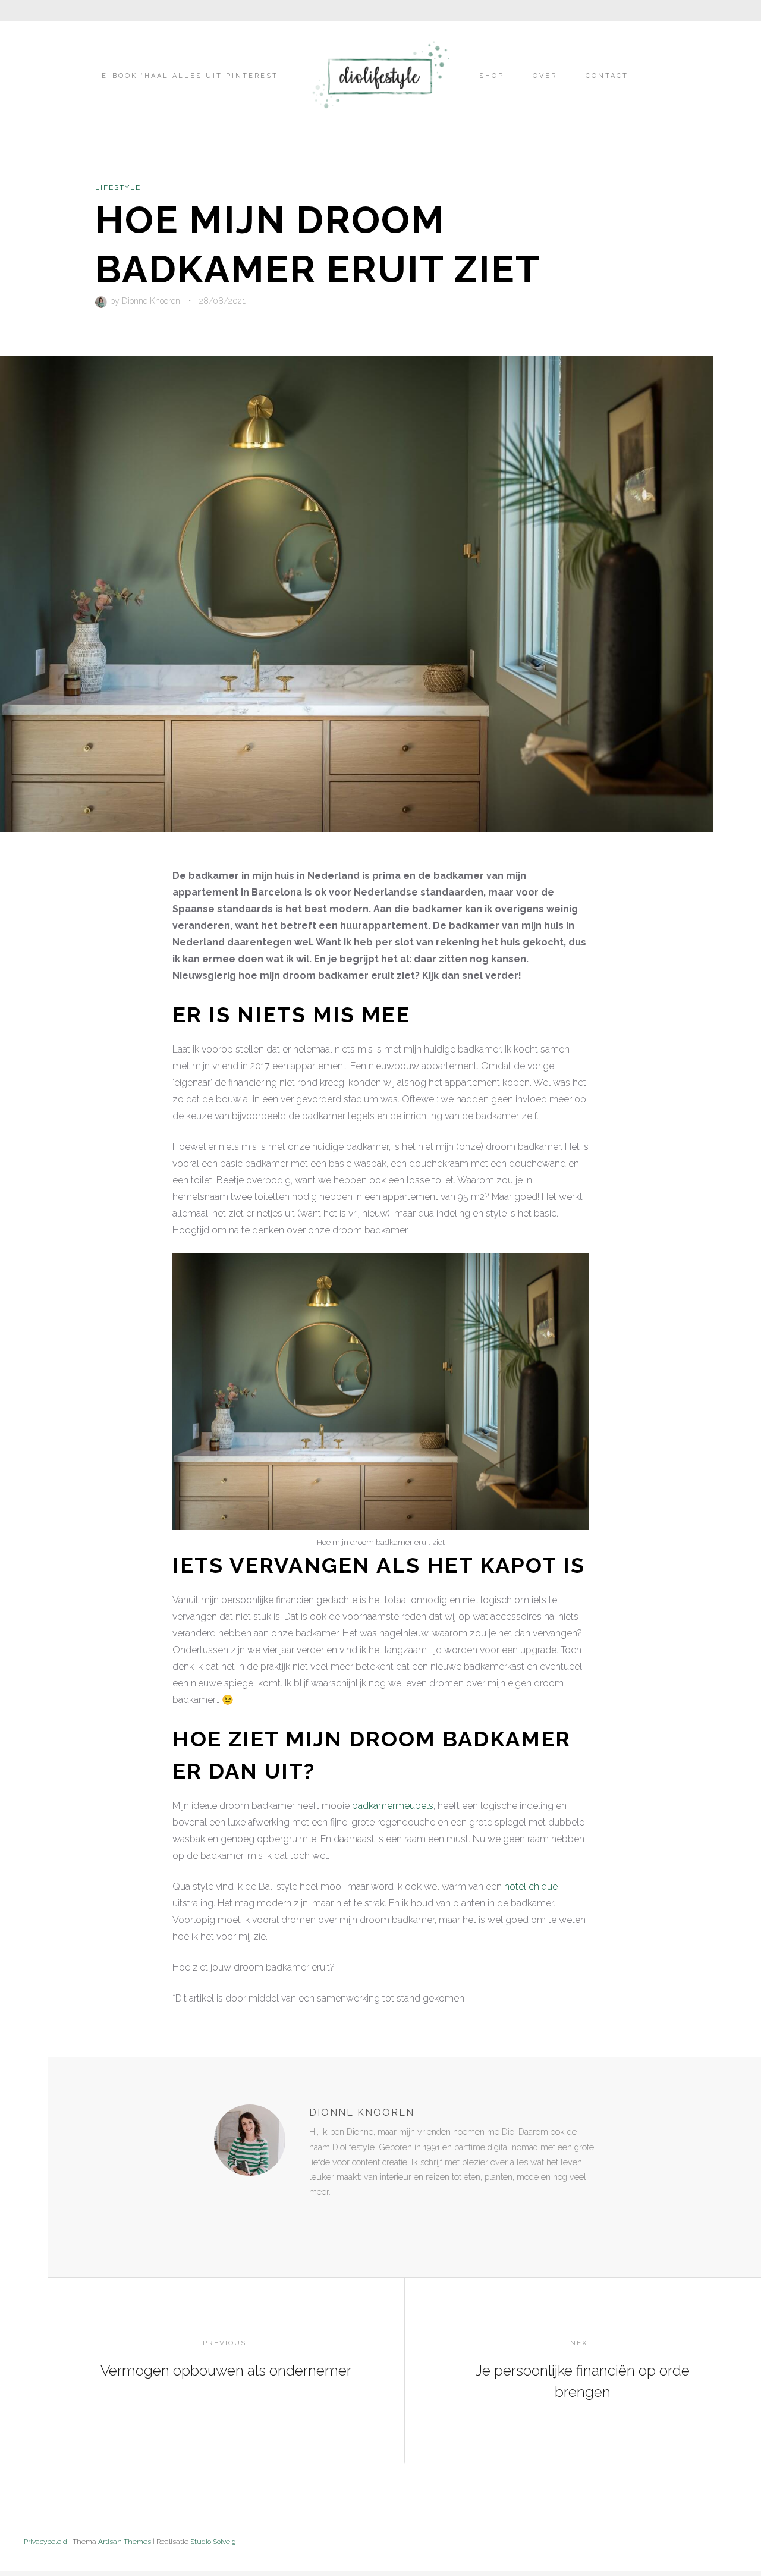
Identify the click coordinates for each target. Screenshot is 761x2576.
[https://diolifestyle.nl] (317, 2216)
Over (545, 76)
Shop (492, 76)
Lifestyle (118, 187)
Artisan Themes (125, 2542)
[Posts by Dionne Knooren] (103, 301)
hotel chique (531, 1887)
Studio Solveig (213, 2542)
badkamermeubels (393, 1806)
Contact (607, 76)
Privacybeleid (45, 2542)
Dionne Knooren (151, 301)
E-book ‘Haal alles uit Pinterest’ (192, 76)
